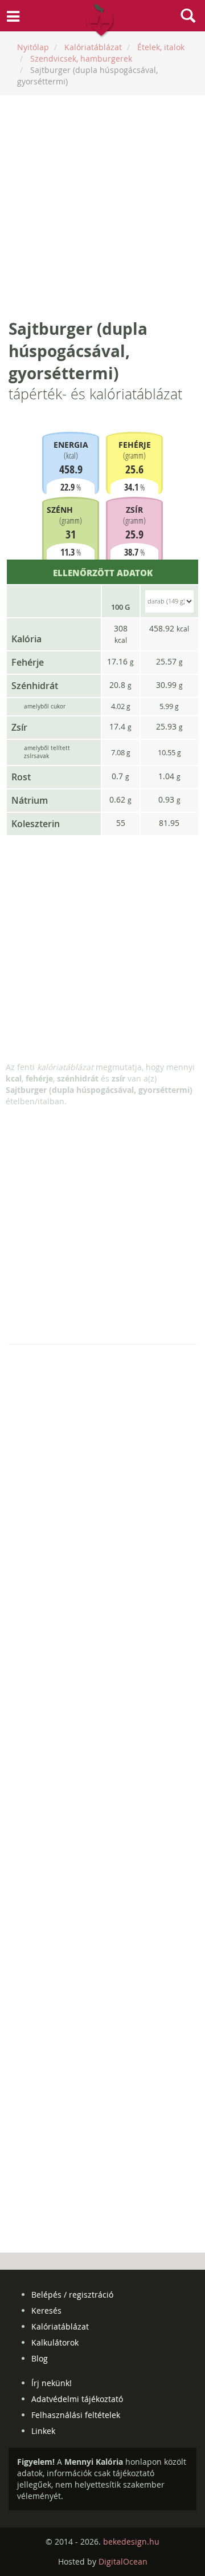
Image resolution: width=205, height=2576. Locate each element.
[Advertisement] (102, 206)
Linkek (43, 2431)
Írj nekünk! (52, 2383)
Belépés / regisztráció (72, 2294)
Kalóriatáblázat (60, 2326)
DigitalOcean (123, 2561)
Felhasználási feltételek (76, 2415)
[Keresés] (188, 17)
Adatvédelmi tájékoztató (77, 2399)
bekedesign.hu (131, 2541)
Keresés (46, 2310)
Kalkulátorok (55, 2342)
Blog (40, 2358)
